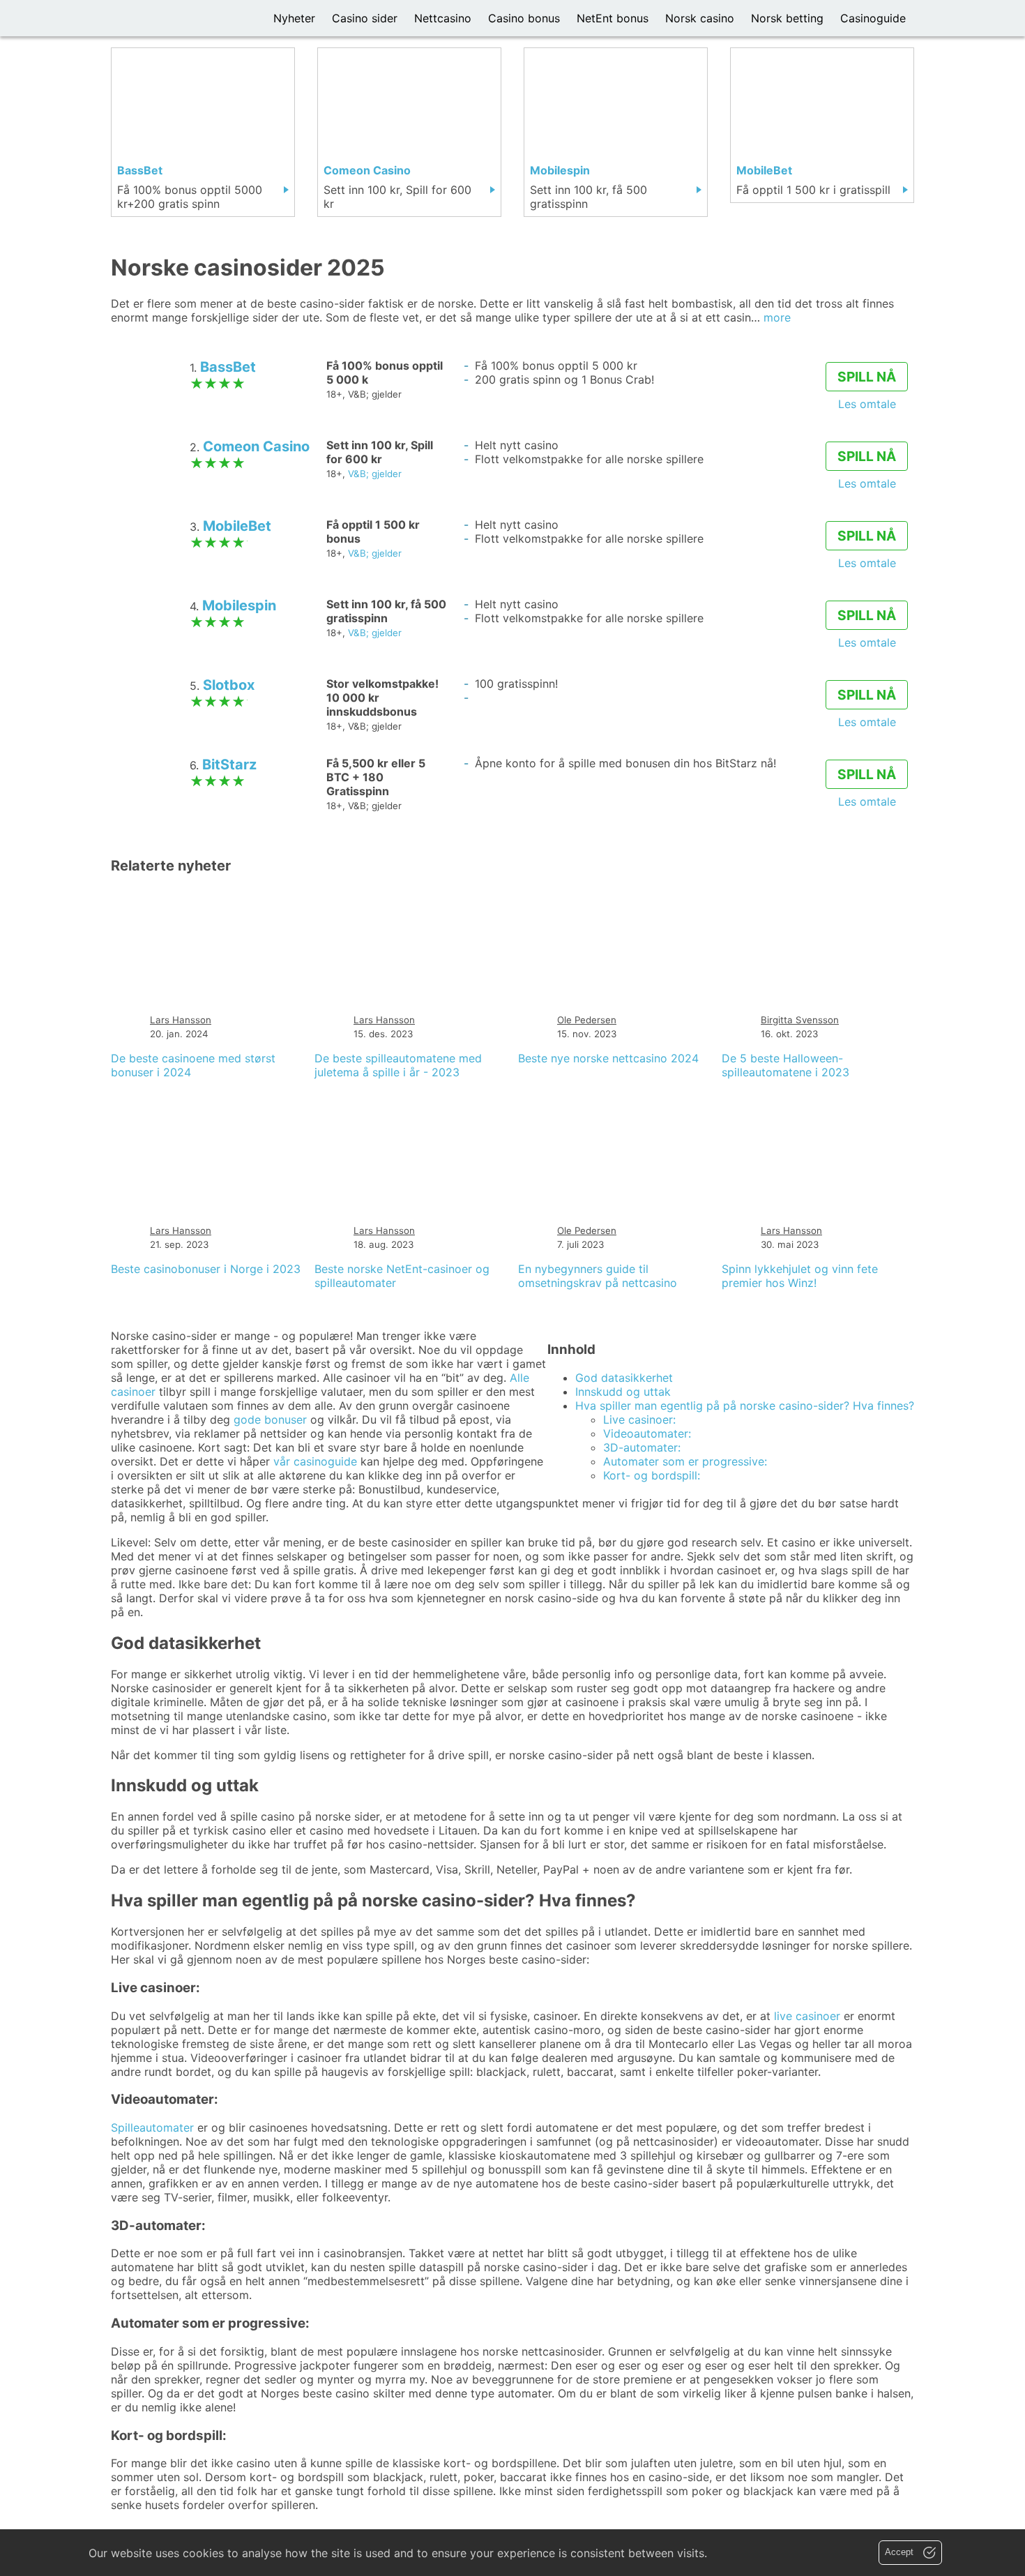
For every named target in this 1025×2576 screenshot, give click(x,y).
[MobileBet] (822, 125)
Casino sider (365, 18)
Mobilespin (239, 605)
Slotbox (229, 685)
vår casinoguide (315, 1461)
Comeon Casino (256, 446)
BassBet (228, 367)
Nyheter (294, 18)
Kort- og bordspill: (652, 1475)
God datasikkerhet (624, 1378)
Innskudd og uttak (623, 1392)
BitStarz (229, 764)
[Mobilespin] (616, 132)
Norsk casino (700, 18)
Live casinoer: (639, 1419)
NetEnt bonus (613, 18)
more (777, 317)
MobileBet (237, 526)
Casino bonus (524, 18)
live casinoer (807, 2016)
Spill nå (867, 377)
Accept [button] (901, 2552)
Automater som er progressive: (685, 1461)
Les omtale (867, 404)
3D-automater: (642, 1447)
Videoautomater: (647, 1433)
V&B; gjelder (375, 474)
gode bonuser (270, 1419)
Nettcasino (443, 18)
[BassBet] (203, 132)
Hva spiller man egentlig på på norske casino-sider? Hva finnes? (745, 1406)
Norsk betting (787, 18)
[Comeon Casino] (409, 132)
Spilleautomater (152, 2127)
